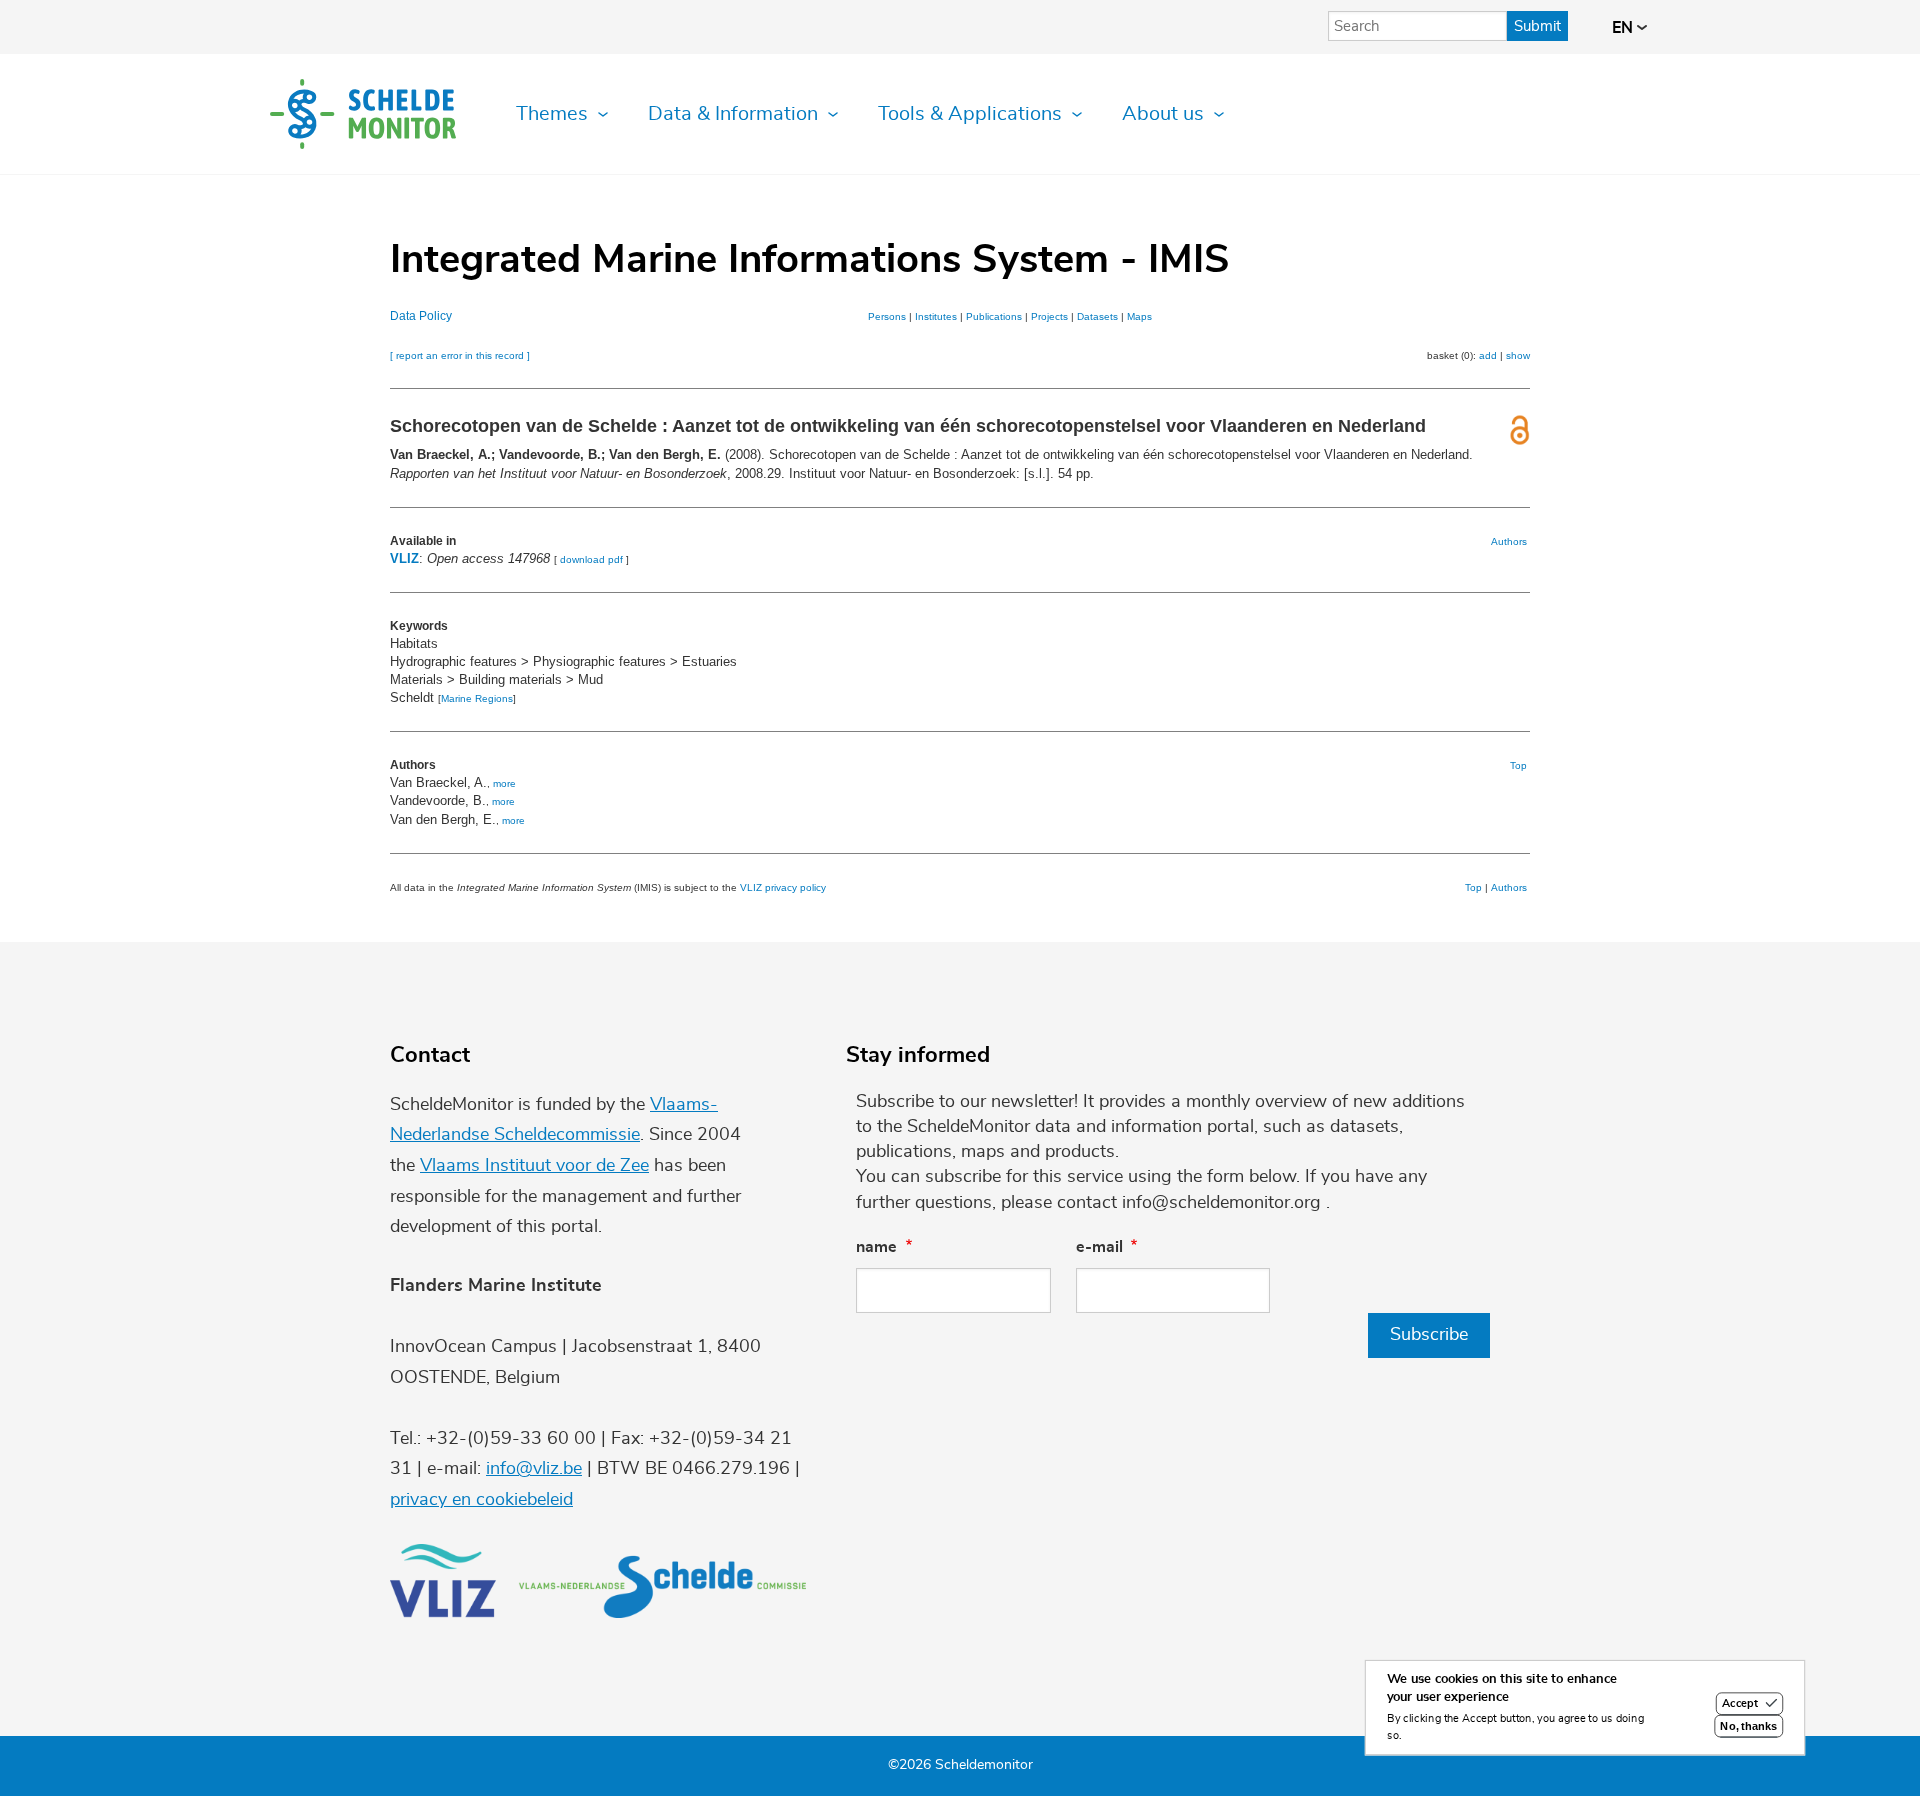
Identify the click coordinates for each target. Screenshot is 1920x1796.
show (1518, 355)
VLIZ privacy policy (783, 887)
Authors (1509, 541)
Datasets (1097, 316)
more (504, 783)
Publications (994, 316)
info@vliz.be (534, 1469)
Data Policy (421, 316)
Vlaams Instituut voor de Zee (534, 1166)
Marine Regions (477, 698)
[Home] (363, 114)
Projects (1049, 316)
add (1488, 355)
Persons (887, 316)
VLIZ (404, 558)
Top (1518, 765)
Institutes (936, 316)
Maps (1139, 316)
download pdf (591, 559)
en (1624, 28)
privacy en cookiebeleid (481, 1500)
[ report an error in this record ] (460, 355)
